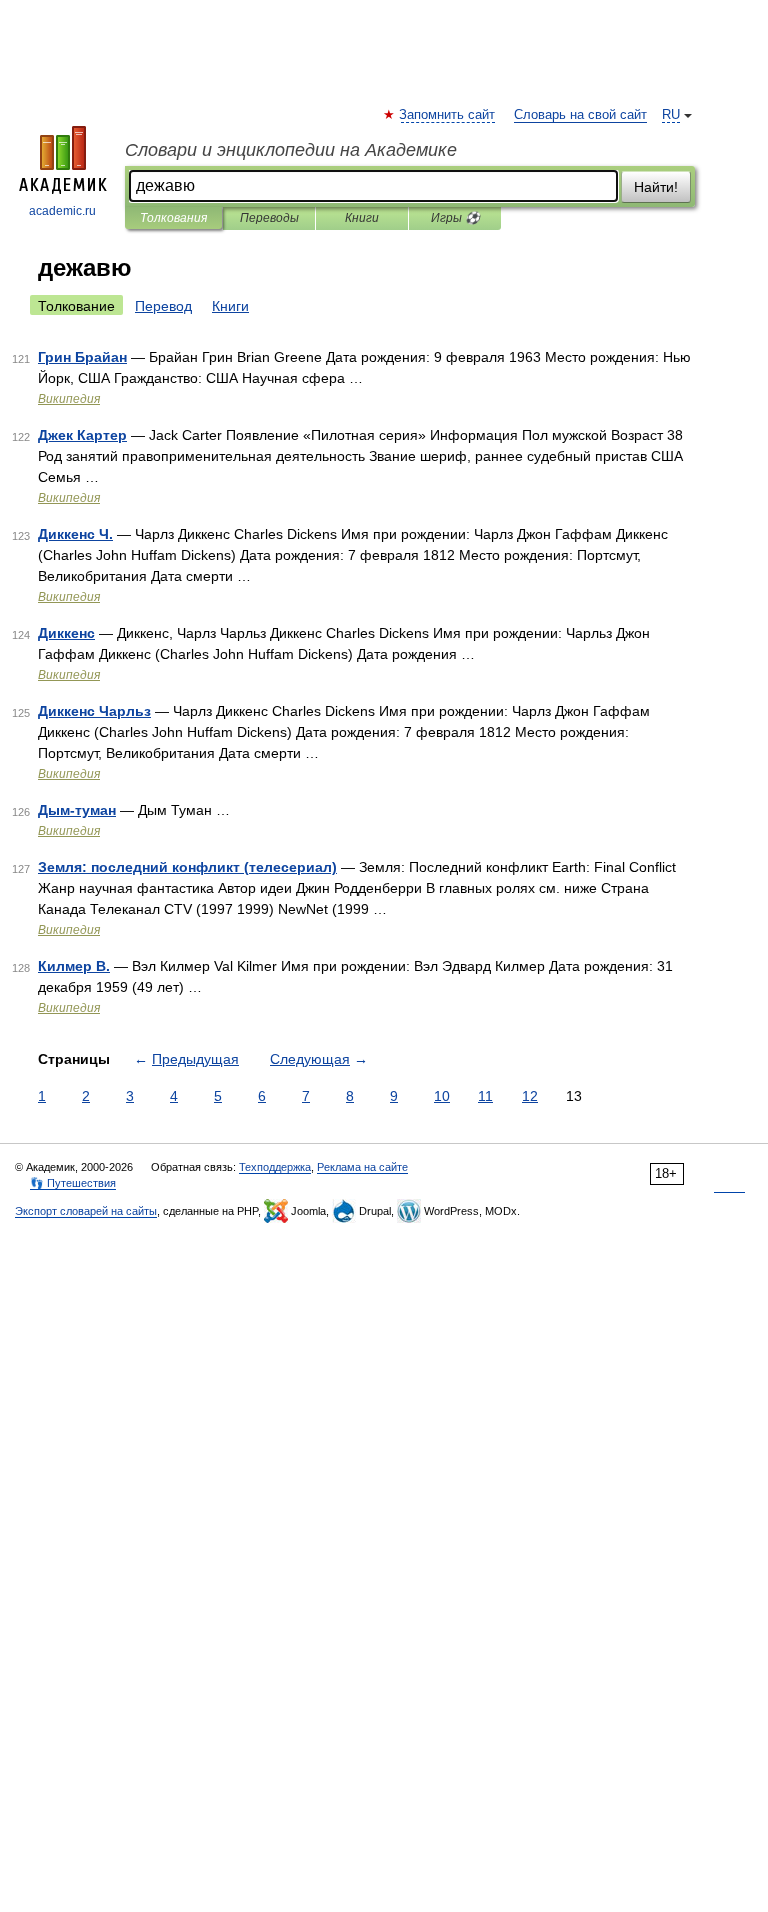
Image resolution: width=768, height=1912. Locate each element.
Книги (362, 218)
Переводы (269, 218)
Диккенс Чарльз (94, 711)
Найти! (656, 187)
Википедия (69, 399)
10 (442, 1096)
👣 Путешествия (73, 1183)
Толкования (173, 218)
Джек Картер (82, 435)
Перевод (163, 306)
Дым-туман (77, 810)
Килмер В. (74, 966)
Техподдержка (275, 1167)
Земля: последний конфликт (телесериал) (187, 867)
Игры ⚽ (455, 218)
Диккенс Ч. (75, 534)
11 (485, 1096)
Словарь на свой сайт (580, 115)
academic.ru (62, 211)
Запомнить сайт (448, 115)
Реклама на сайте (362, 1167)
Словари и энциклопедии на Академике (291, 150)
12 (530, 1096)
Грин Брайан (82, 357)
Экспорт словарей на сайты (86, 1211)
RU (671, 115)
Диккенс (66, 633)
